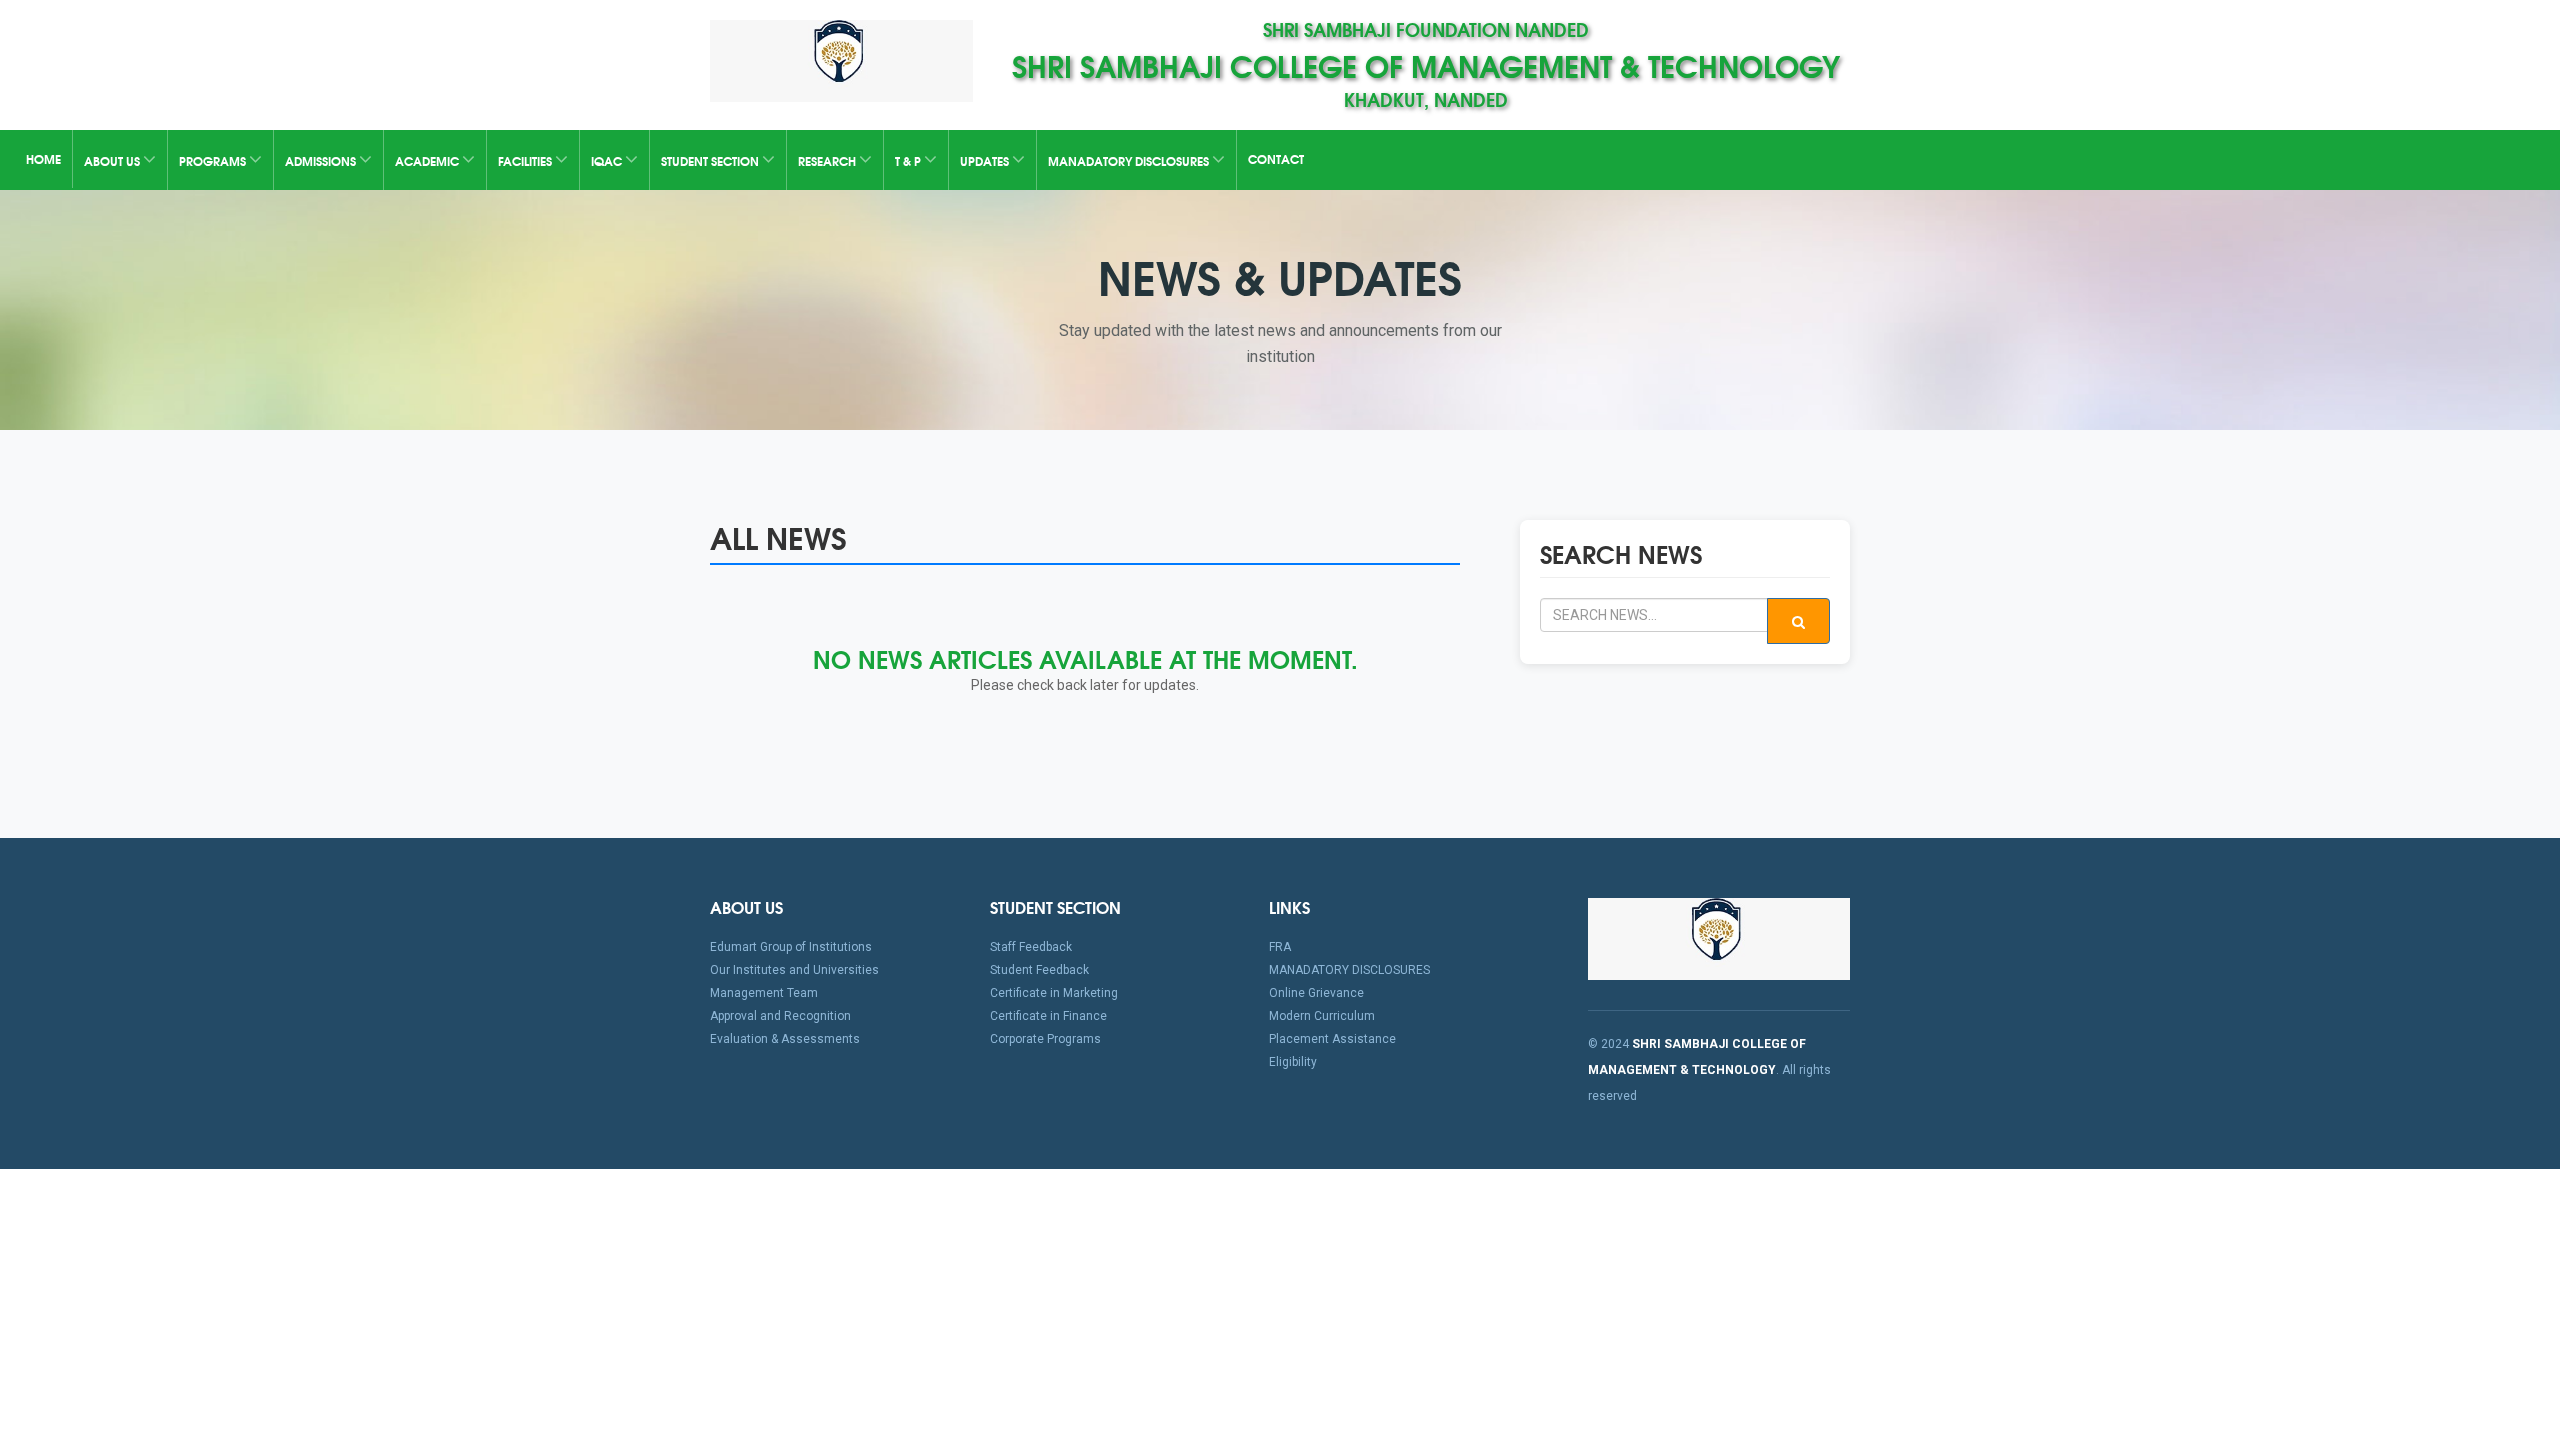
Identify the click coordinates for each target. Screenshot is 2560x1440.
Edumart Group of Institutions (791, 947)
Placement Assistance (1332, 1039)
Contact (1276, 158)
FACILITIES (526, 160)
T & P (909, 160)
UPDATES (986, 160)
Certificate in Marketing (1054, 993)
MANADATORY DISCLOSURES (1130, 160)
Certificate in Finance (1048, 1016)
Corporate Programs (1045, 1039)
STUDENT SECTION (711, 160)
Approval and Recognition (780, 1016)
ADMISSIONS (322, 160)
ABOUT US (113, 160)
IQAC (608, 160)
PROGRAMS (214, 160)
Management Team (764, 993)
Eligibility (1293, 1062)
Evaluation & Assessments (785, 1039)
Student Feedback (1039, 970)
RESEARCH (828, 160)
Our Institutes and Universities (794, 970)
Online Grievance (1316, 993)
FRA (1280, 947)
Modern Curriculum (1322, 1016)
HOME (43, 158)
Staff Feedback (1031, 947)
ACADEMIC (428, 160)
